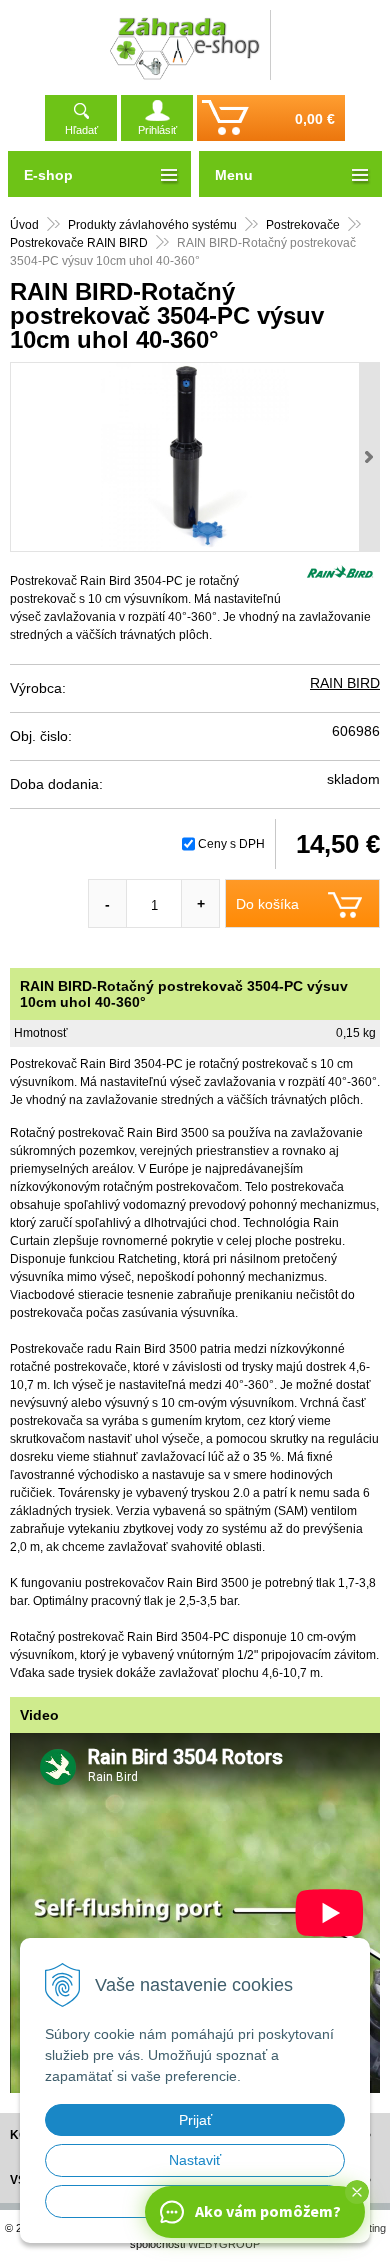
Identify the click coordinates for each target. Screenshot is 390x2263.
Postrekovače (303, 225)
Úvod (24, 225)
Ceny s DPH (231, 844)
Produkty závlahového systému (152, 225)
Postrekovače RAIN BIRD (79, 243)
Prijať (195, 2120)
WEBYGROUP (224, 2244)
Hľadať (81, 130)
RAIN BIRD (345, 683)
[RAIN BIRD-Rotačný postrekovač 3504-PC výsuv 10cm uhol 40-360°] (195, 457)
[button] (357, 2192)
